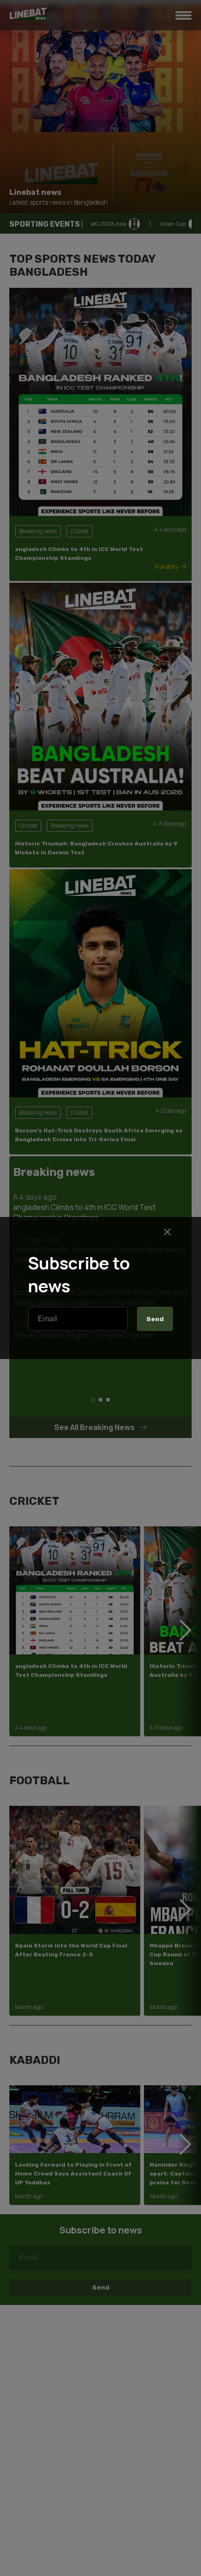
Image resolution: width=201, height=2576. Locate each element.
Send (155, 1319)
